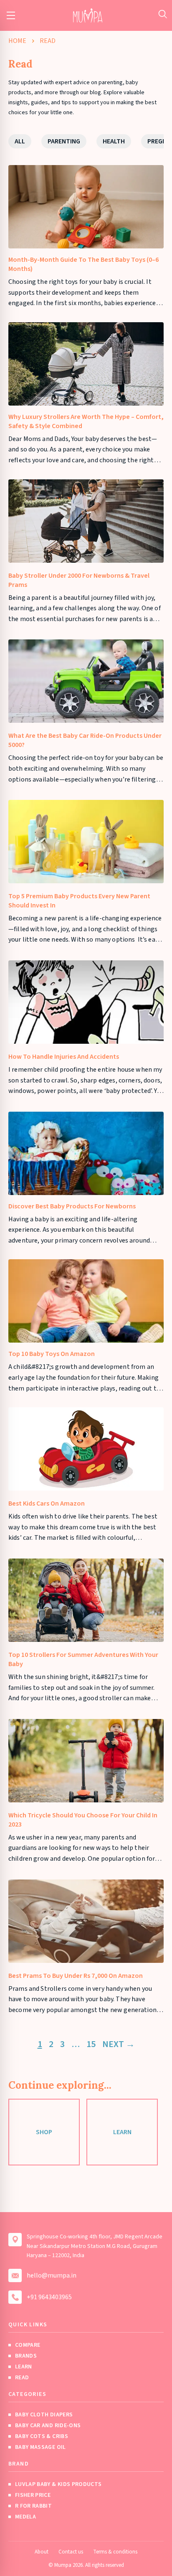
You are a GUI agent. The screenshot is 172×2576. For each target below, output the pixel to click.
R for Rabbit (33, 2506)
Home (17, 41)
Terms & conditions (115, 2552)
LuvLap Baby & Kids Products (58, 2484)
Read (22, 2378)
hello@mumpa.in (52, 2275)
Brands (26, 2356)
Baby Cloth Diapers (44, 2415)
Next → (119, 2044)
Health (114, 141)
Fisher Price (33, 2495)
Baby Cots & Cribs (42, 2436)
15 (91, 2044)
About (42, 2552)
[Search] (163, 14)
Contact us (71, 2552)
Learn (122, 2132)
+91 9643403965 (49, 2297)
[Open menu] (11, 15)
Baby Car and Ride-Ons (48, 2426)
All (20, 141)
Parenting (64, 141)
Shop (44, 2132)
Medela (25, 2517)
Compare (28, 2345)
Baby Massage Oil (40, 2447)
